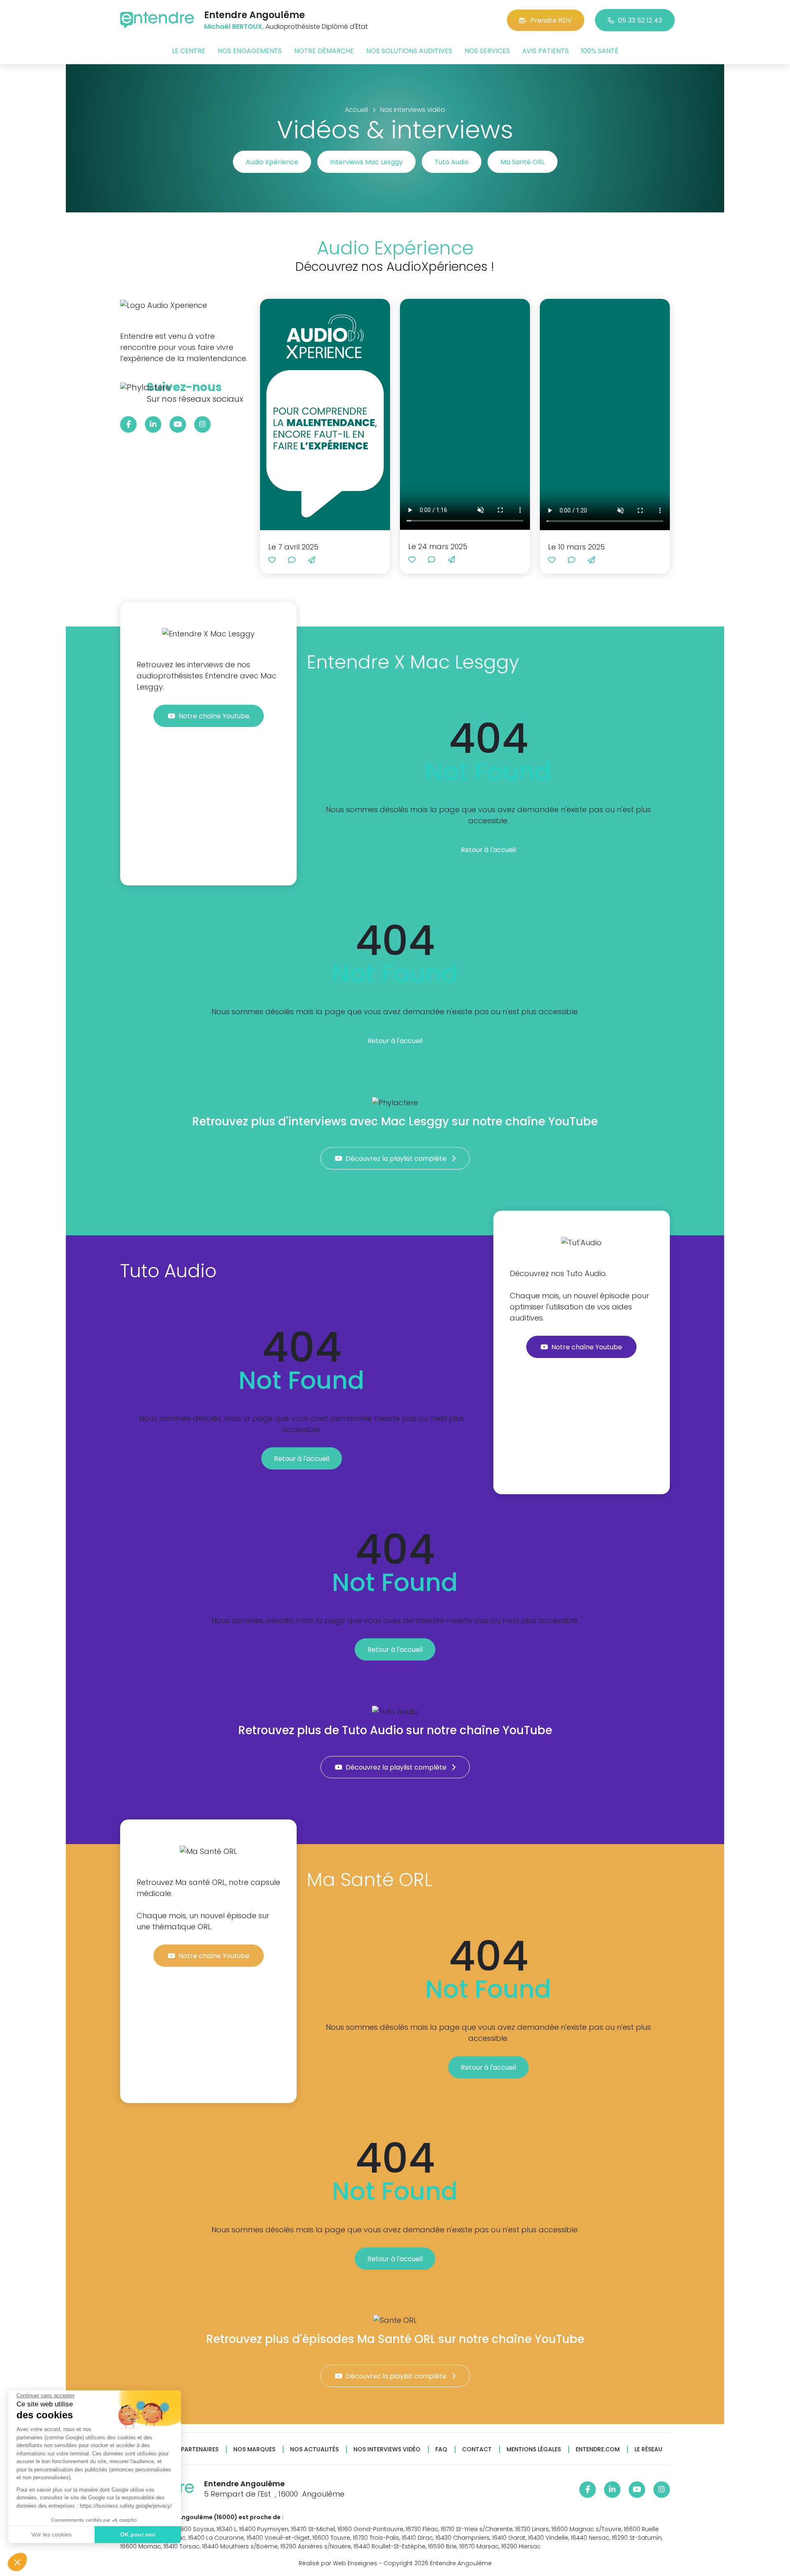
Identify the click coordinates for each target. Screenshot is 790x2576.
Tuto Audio (452, 162)
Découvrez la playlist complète (397, 1159)
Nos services (487, 51)
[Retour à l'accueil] (157, 20)
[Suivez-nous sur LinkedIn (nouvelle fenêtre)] (153, 424)
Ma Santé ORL (523, 162)
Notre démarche (324, 51)
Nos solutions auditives (409, 51)
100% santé (600, 51)
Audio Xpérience (272, 162)
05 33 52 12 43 (640, 20)
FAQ (441, 2449)
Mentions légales (534, 2449)
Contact (477, 2449)
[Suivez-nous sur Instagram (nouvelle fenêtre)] (202, 424)
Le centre (189, 51)
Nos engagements (250, 51)
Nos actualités (314, 2449)
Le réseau (648, 2449)
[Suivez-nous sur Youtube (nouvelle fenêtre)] (178, 424)
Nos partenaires (193, 2449)
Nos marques (254, 2449)
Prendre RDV (551, 20)
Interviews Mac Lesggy (366, 162)
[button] (17, 2562)
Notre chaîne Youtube (215, 716)
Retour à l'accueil (488, 850)
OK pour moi (138, 2534)
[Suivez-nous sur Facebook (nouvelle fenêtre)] (128, 424)
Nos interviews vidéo (387, 2449)
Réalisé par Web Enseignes (338, 2563)
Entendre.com (598, 2449)
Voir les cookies (51, 2534)
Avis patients (545, 51)
